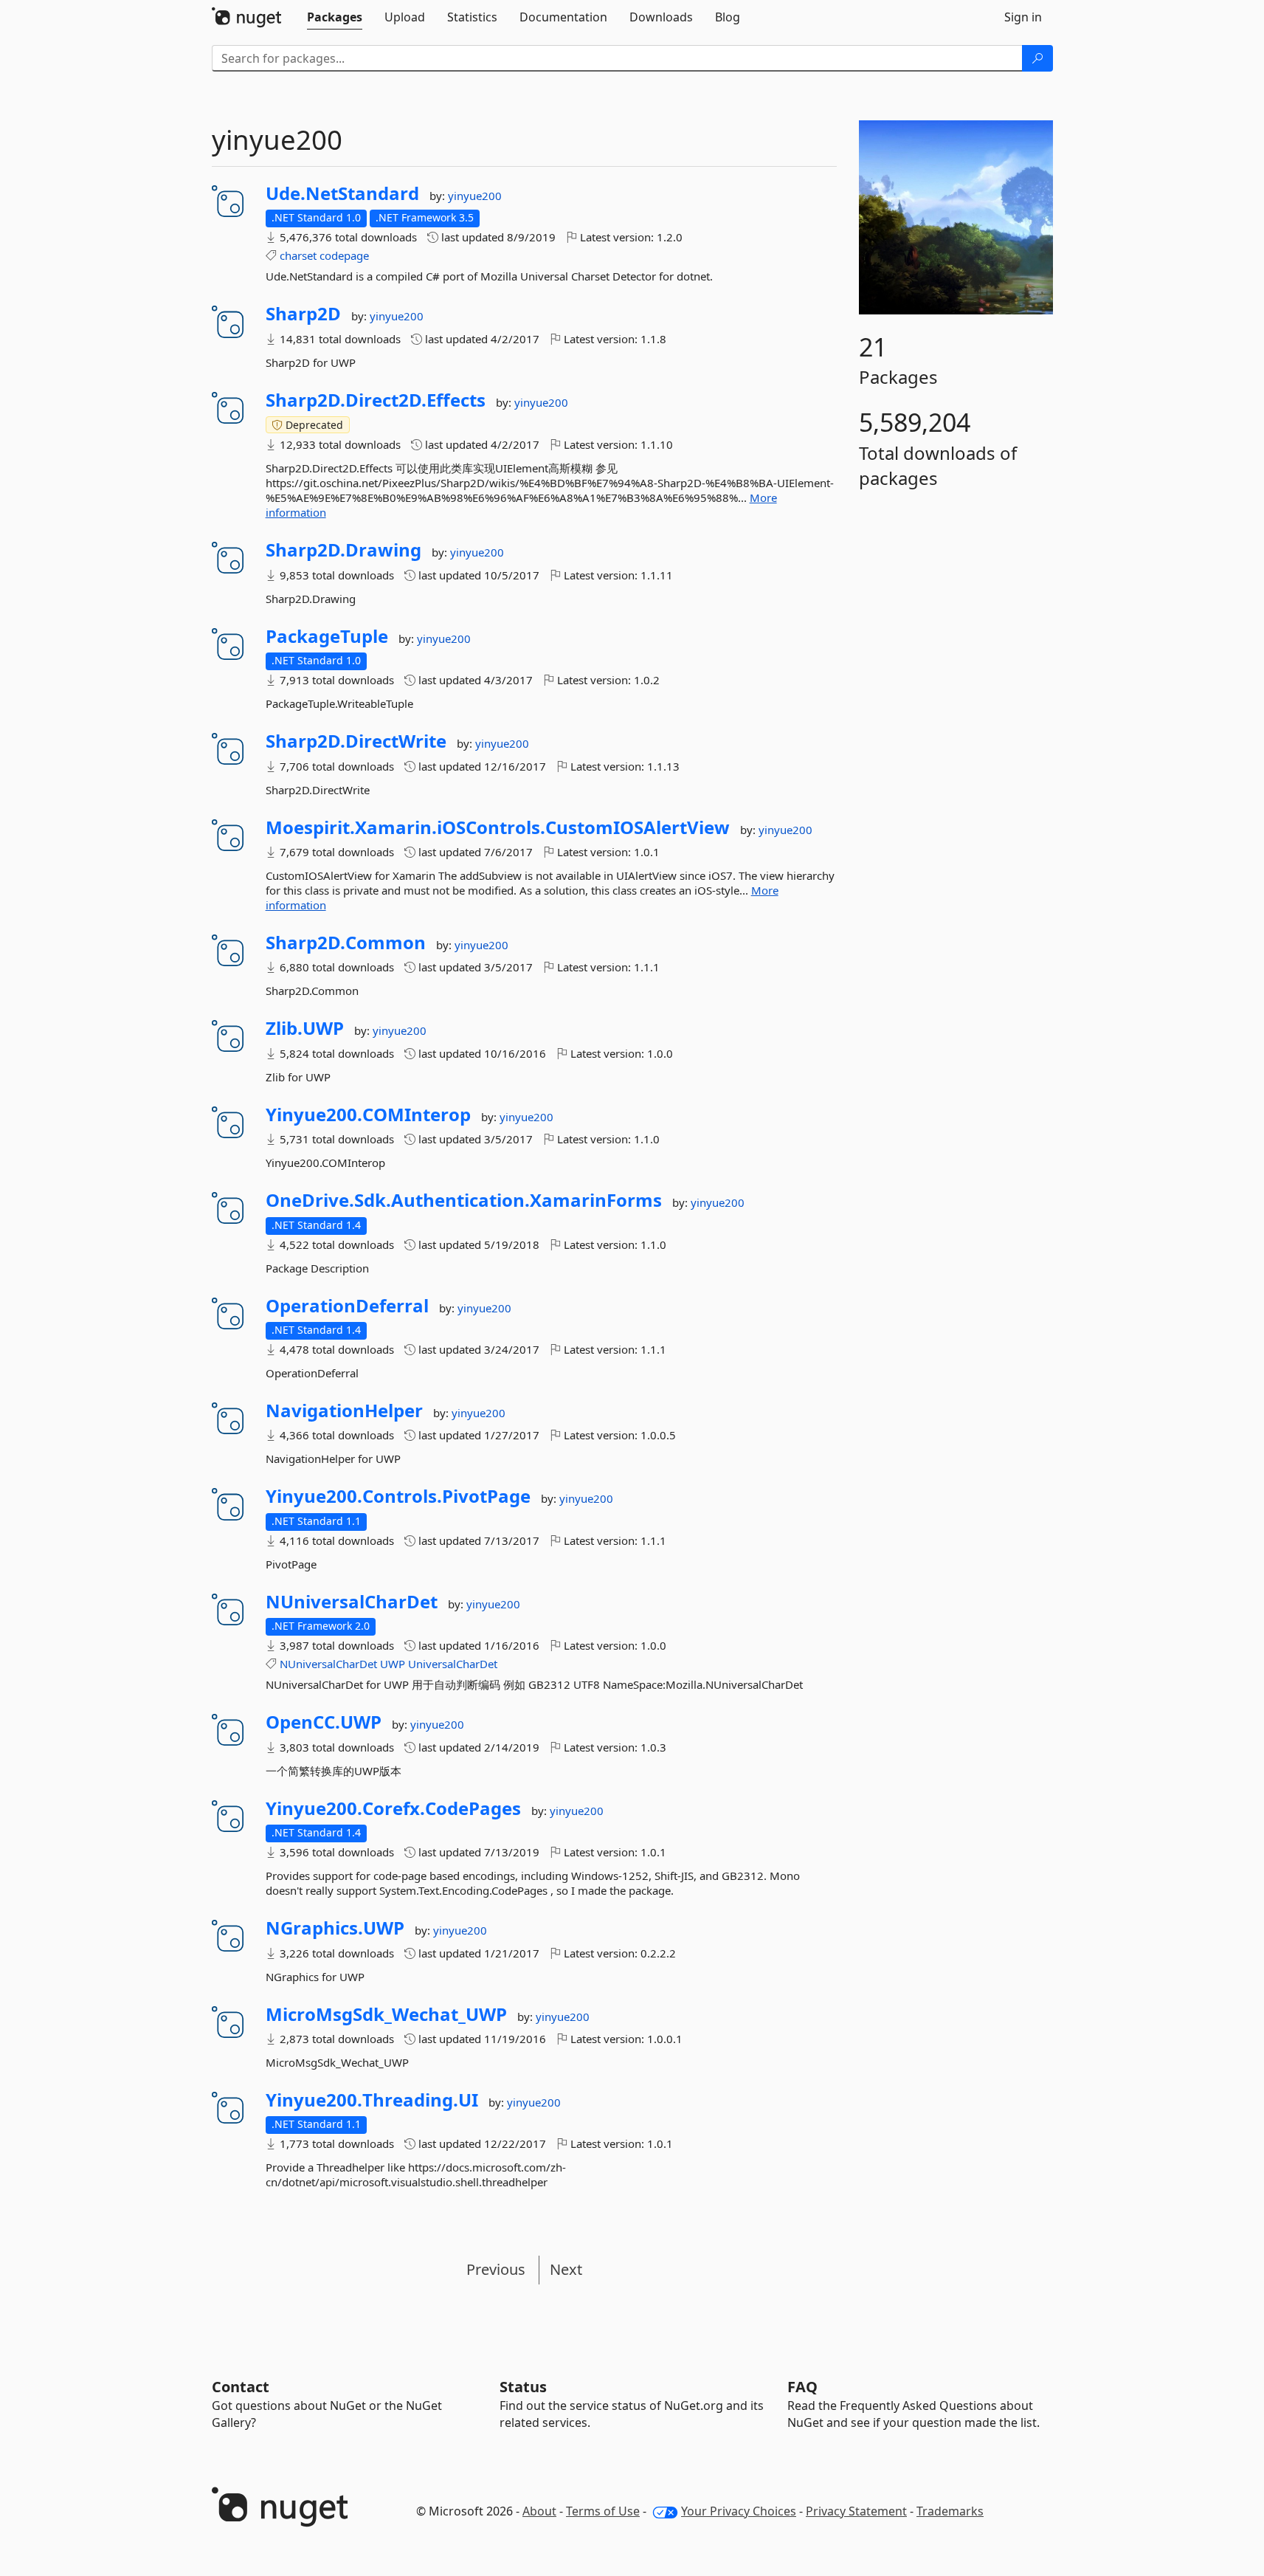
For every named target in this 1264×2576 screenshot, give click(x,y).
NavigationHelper (344, 1411)
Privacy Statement (856, 2511)
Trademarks (950, 2511)
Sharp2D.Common (346, 943)
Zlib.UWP (305, 1028)
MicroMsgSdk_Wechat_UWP (386, 2014)
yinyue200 (475, 196)
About (539, 2511)
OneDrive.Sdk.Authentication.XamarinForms (464, 1200)
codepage (344, 255)
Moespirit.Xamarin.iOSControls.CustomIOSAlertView (498, 827)
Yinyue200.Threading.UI (372, 2100)
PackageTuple (327, 636)
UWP (393, 1664)
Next (566, 2269)
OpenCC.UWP (324, 1722)
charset (298, 255)
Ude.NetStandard (342, 193)
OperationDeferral (347, 1306)
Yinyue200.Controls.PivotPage (398, 1496)
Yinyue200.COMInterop (368, 1115)
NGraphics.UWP (335, 1928)
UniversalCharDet (453, 1664)
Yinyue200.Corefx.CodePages (393, 1808)
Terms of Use (603, 2511)
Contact (241, 2387)
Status (523, 2387)
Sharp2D (303, 314)
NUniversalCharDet (352, 1602)
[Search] (1037, 58)
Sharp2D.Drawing (343, 550)
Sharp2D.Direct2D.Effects (376, 400)
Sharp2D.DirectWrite (356, 741)
